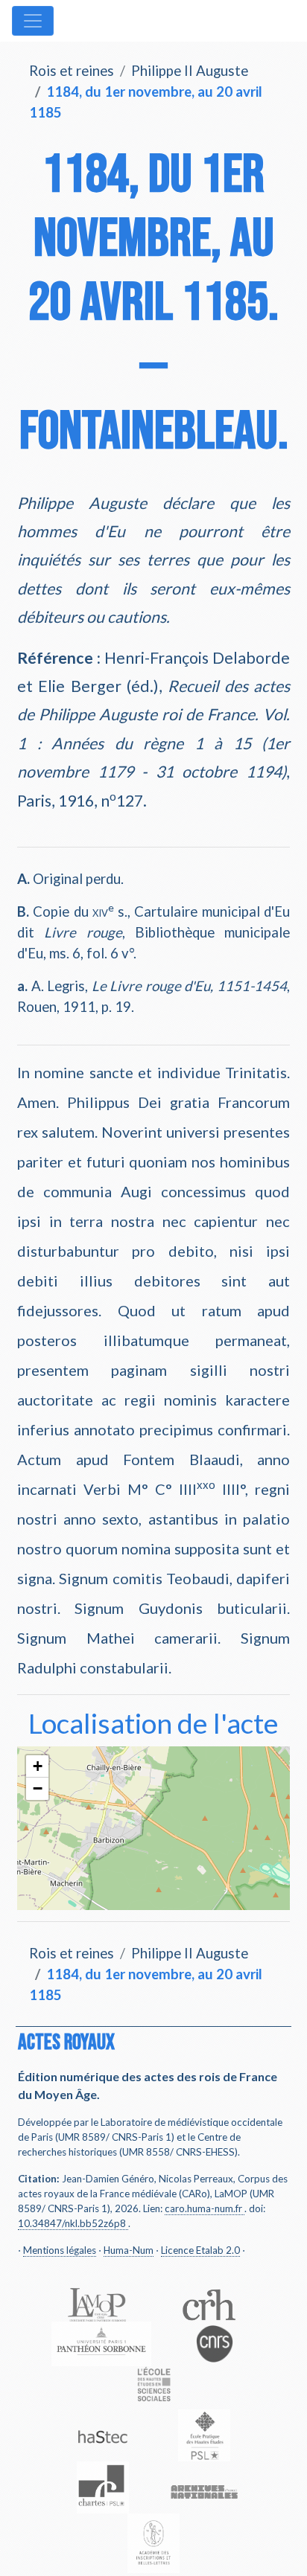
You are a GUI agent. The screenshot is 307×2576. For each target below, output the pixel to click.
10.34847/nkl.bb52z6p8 (72, 2223)
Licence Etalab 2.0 (200, 2250)
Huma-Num (129, 2250)
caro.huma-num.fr (203, 2208)
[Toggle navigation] (33, 21)
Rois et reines (72, 71)
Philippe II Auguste (190, 71)
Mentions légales (60, 2250)
